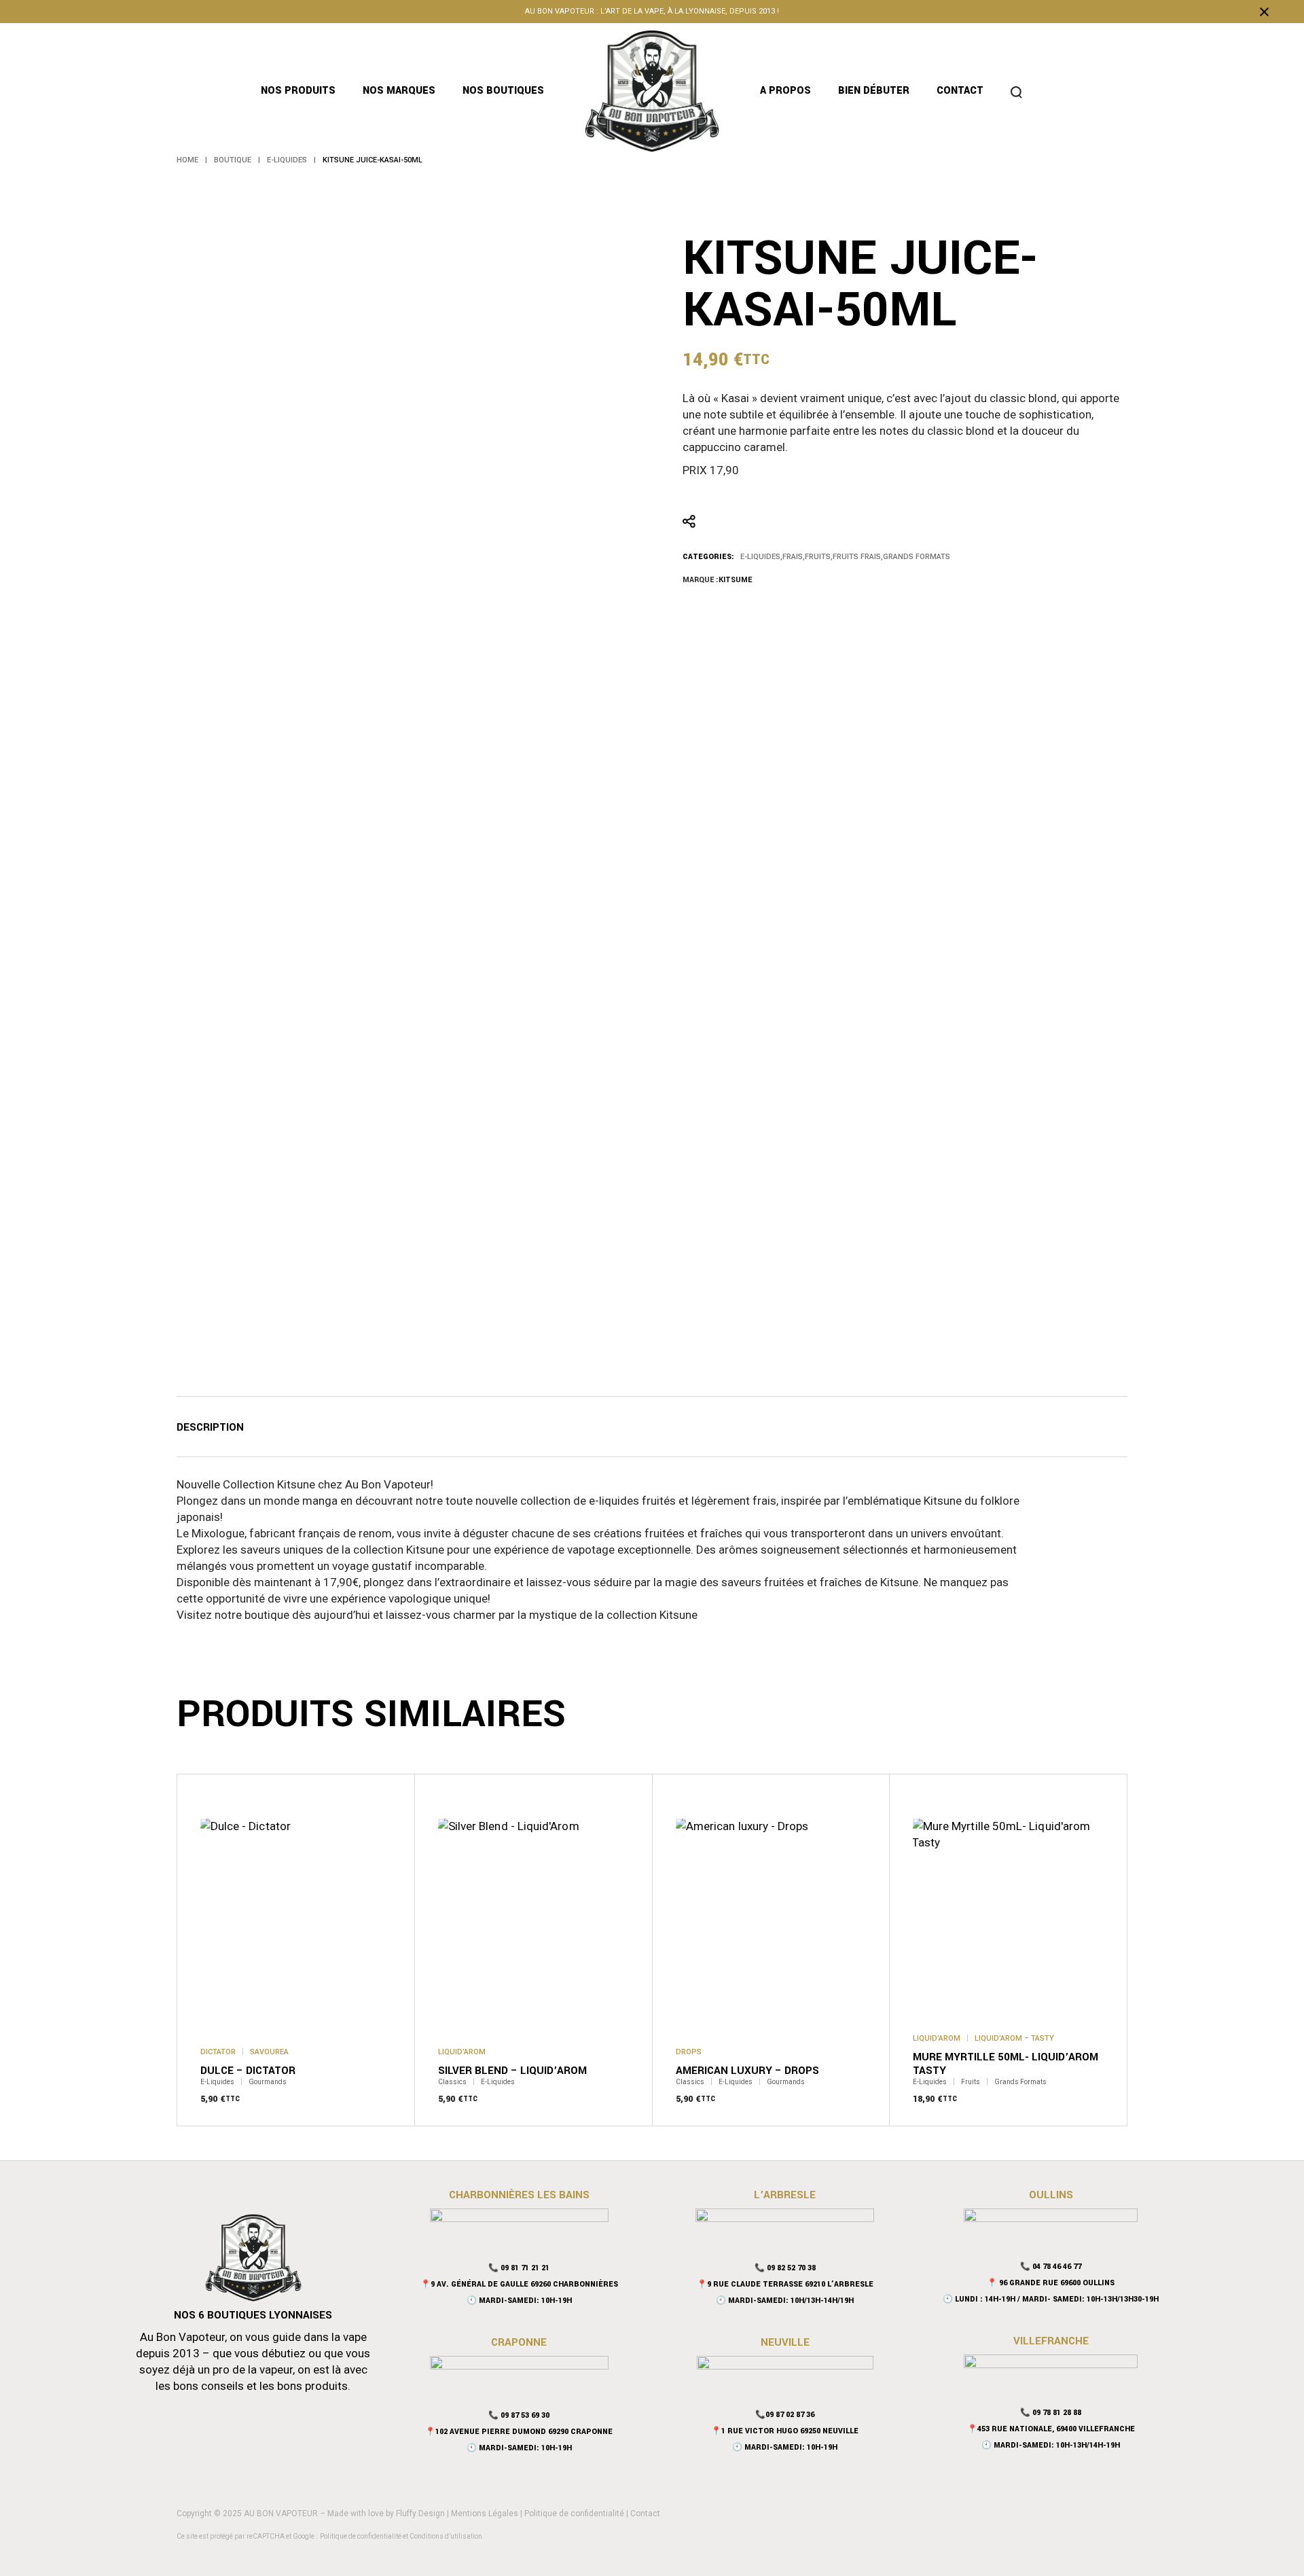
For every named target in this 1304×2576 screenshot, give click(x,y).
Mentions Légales (485, 2514)
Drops (689, 2052)
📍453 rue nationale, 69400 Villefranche (1051, 2429)
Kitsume (735, 580)
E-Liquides (760, 557)
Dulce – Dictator (248, 2071)
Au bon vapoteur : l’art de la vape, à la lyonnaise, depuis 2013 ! (652, 11)
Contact (645, 2514)
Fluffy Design (420, 2514)
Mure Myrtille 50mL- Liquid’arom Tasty (1006, 2064)
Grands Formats (917, 557)
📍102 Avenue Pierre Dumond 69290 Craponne (519, 2432)
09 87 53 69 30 (525, 2415)
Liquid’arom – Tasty (1014, 2038)
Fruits (818, 557)
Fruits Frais (857, 557)
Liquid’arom (462, 2052)
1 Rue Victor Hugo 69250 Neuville (790, 2431)
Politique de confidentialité (574, 2514)
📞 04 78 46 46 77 (1051, 2267)
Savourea (269, 2052)
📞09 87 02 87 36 (785, 2415)
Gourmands (268, 2082)
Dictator (218, 2052)
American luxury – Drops (747, 2071)
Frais (793, 557)
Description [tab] (210, 1428)
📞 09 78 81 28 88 (1051, 2413)
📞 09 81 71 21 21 (519, 2268)
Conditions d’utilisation (446, 2536)
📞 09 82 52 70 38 (785, 2268)
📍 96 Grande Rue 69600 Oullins (1051, 2283)
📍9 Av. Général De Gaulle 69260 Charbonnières (519, 2284)
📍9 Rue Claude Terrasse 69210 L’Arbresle (785, 2284)
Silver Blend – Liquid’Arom (512, 2071)
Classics (452, 2082)
